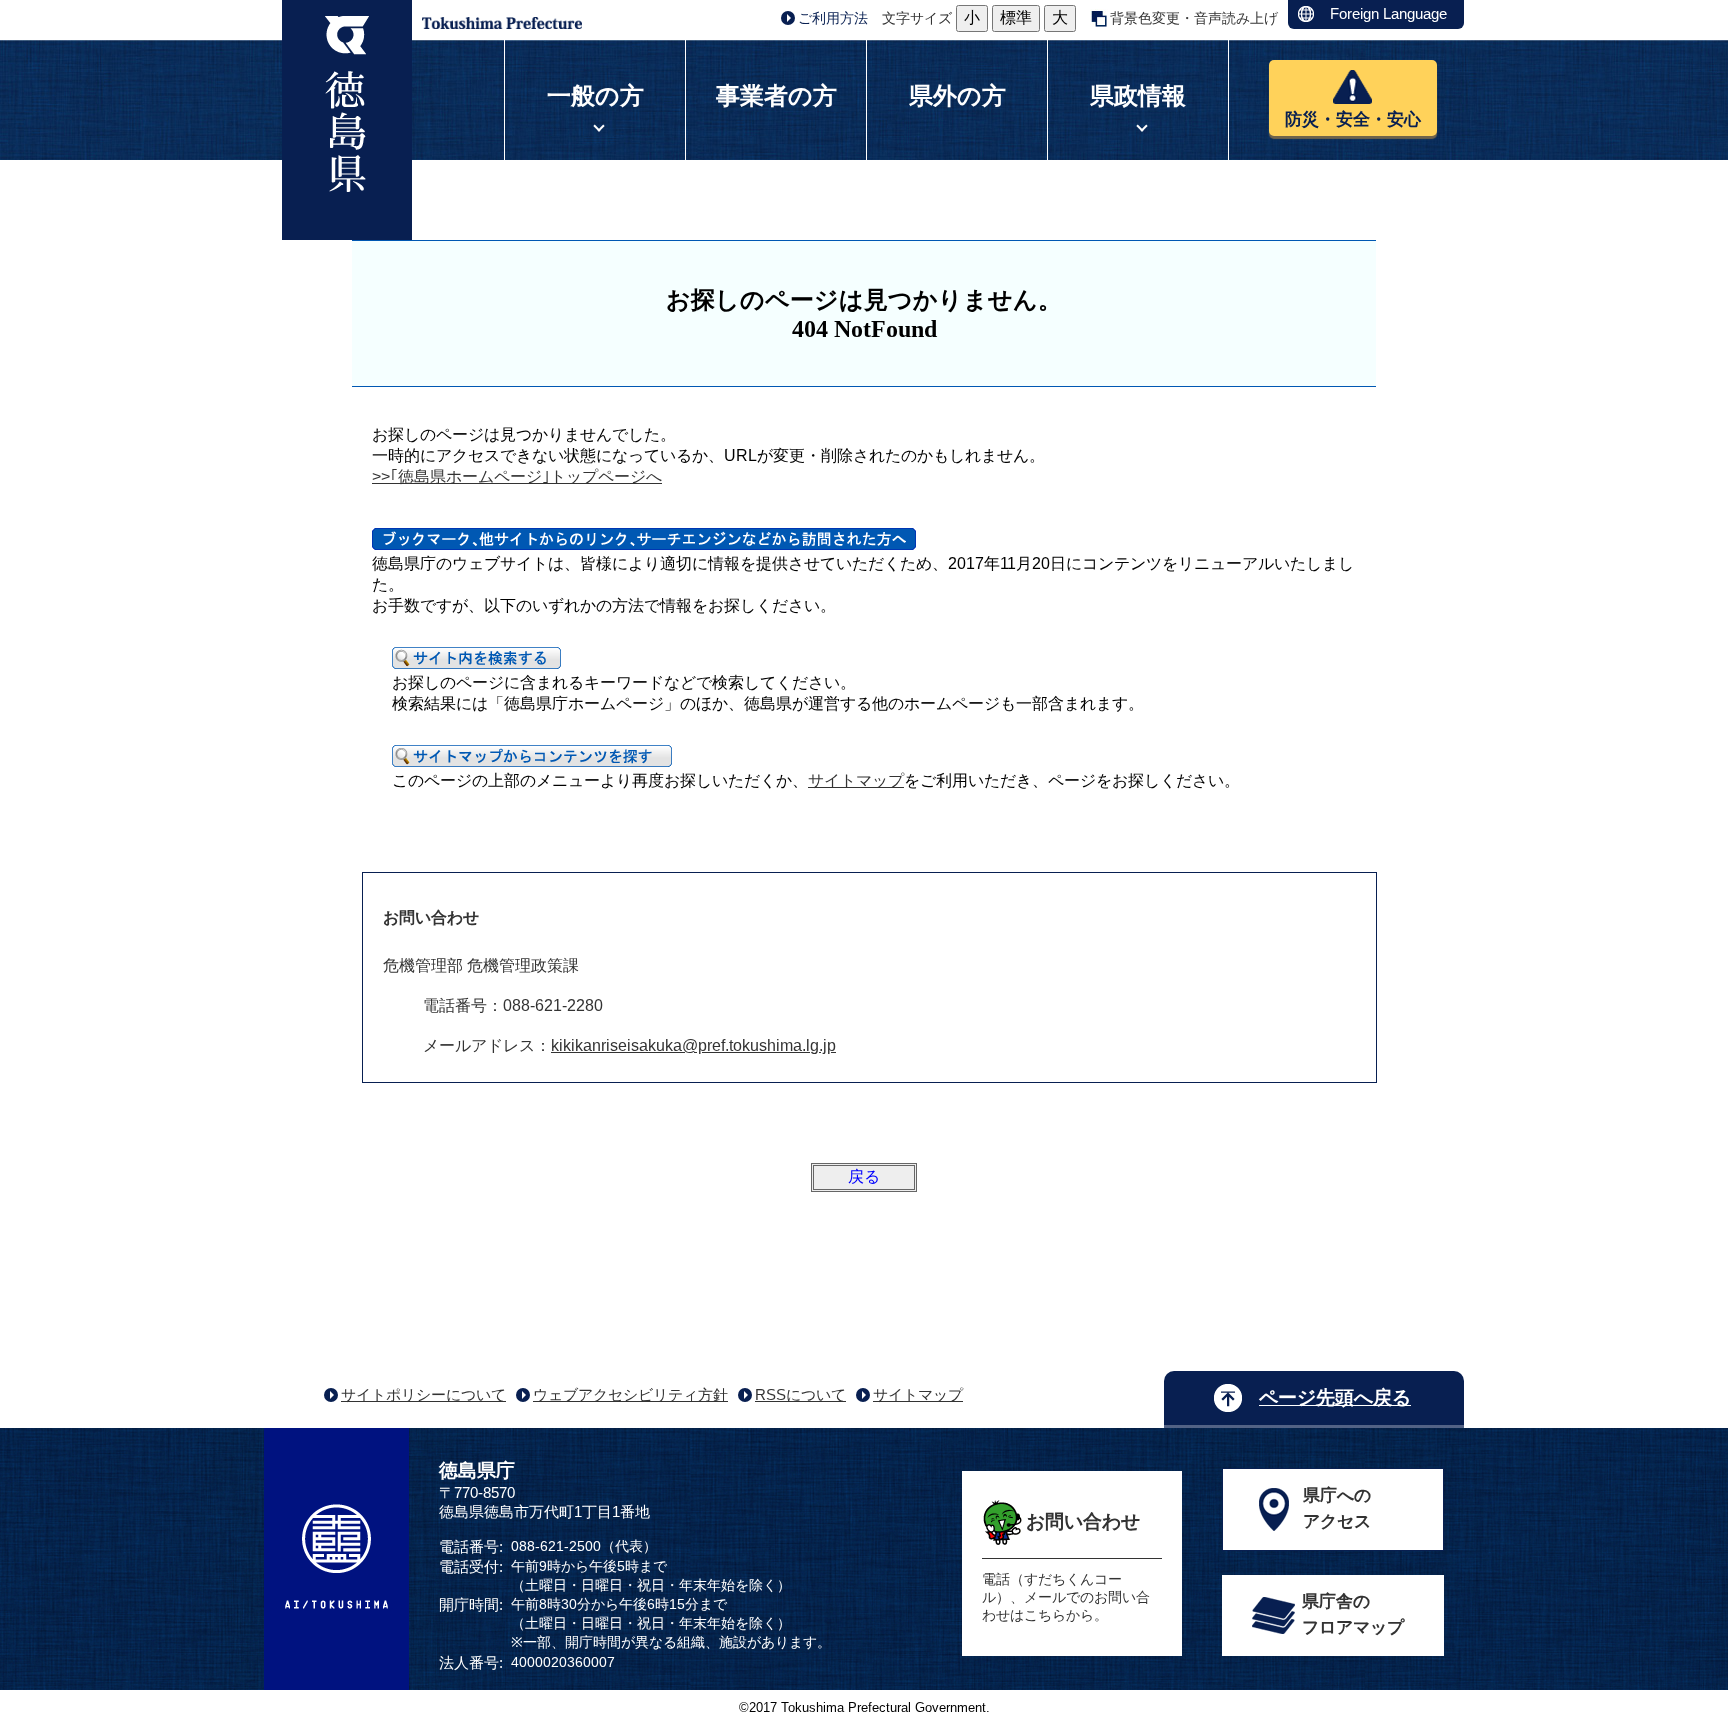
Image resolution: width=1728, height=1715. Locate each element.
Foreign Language (1388, 13)
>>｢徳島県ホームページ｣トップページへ (517, 476)
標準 (1016, 17)
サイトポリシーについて (423, 1394)
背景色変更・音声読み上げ (1194, 18)
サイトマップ (856, 780)
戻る (864, 1176)
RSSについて (800, 1394)
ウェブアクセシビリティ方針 (630, 1394)
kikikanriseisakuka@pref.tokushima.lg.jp (693, 1045)
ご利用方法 (833, 18)
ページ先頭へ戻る (1335, 1397)
